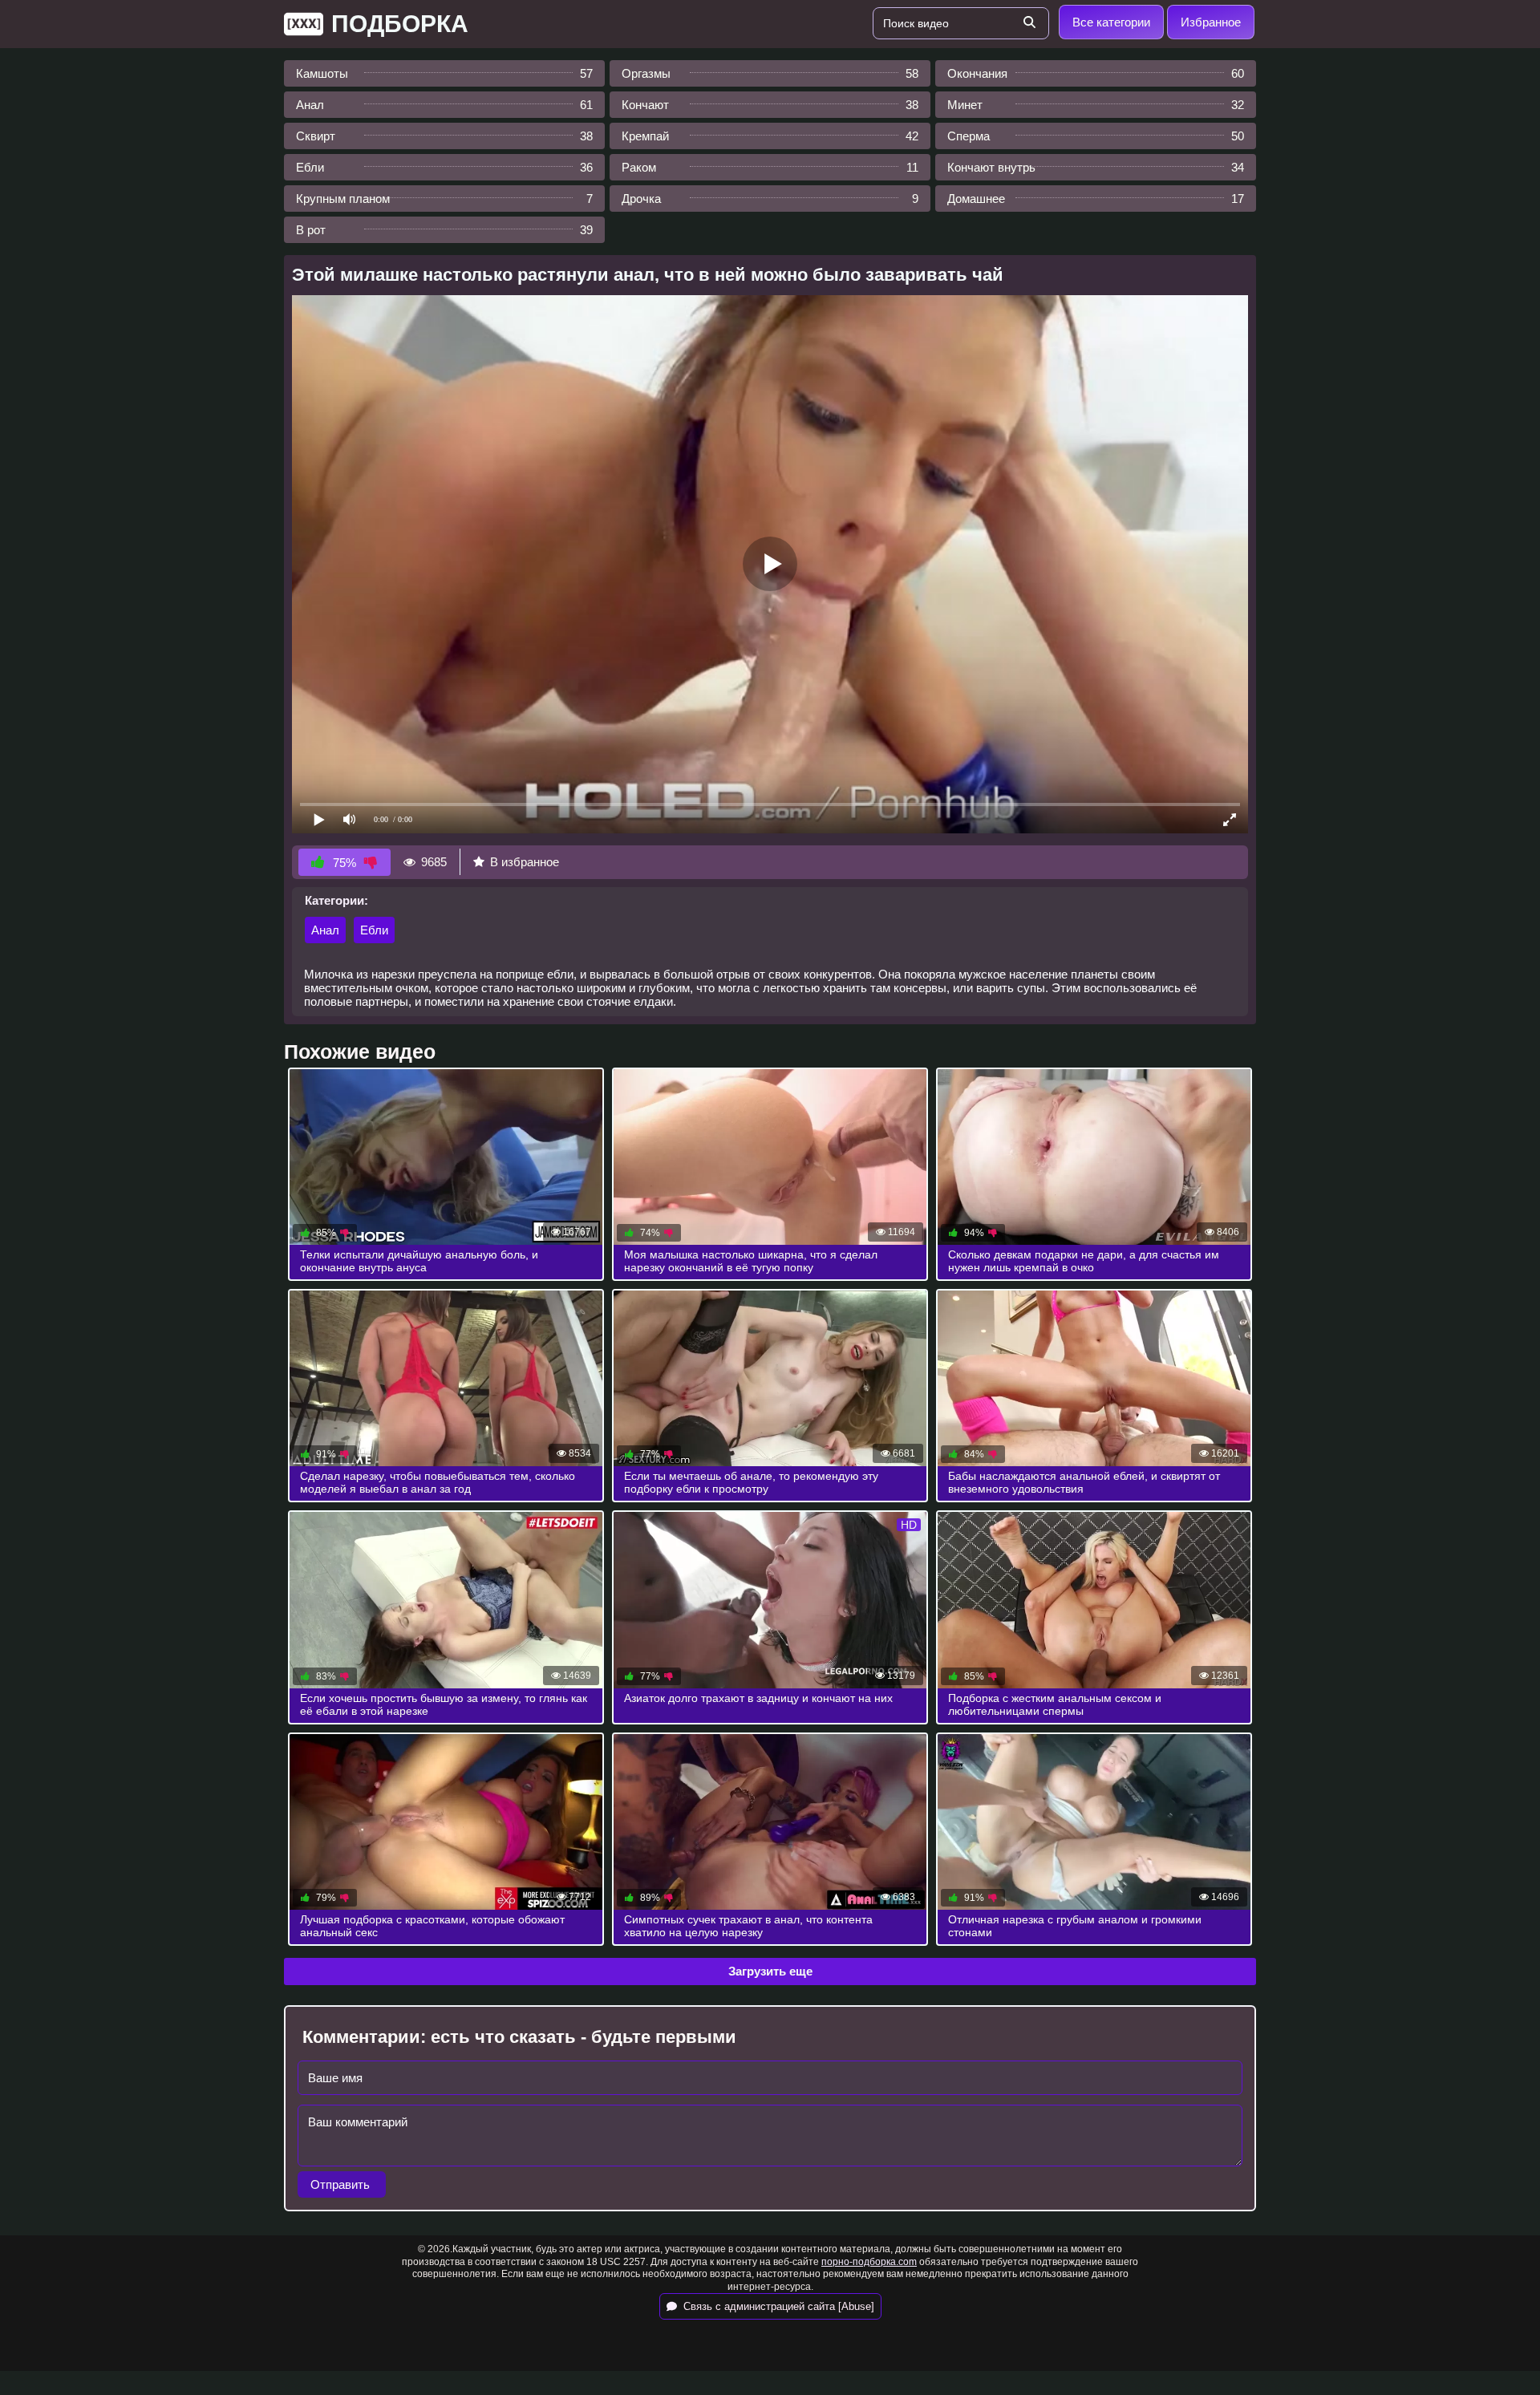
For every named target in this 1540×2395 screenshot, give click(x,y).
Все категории (1111, 22)
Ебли (374, 930)
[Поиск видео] (1029, 23)
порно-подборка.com (869, 2262)
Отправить (342, 2184)
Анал (325, 930)
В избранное (525, 862)
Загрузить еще (770, 1971)
